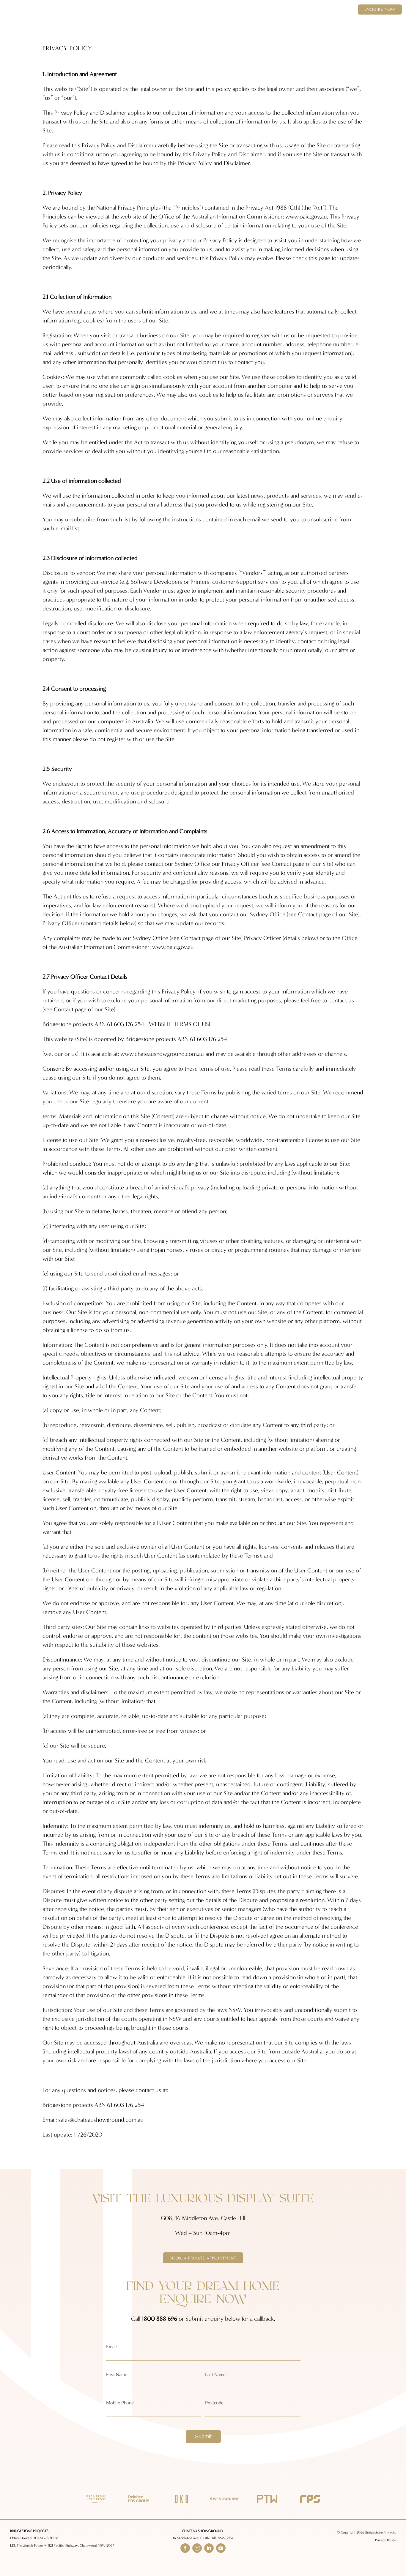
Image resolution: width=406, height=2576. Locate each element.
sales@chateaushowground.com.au (101, 2120)
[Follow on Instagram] (197, 2548)
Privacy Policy (385, 2540)
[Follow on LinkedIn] (209, 2548)
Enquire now (380, 9)
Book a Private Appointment (203, 2258)
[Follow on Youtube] (221, 2548)
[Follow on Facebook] (185, 2548)
